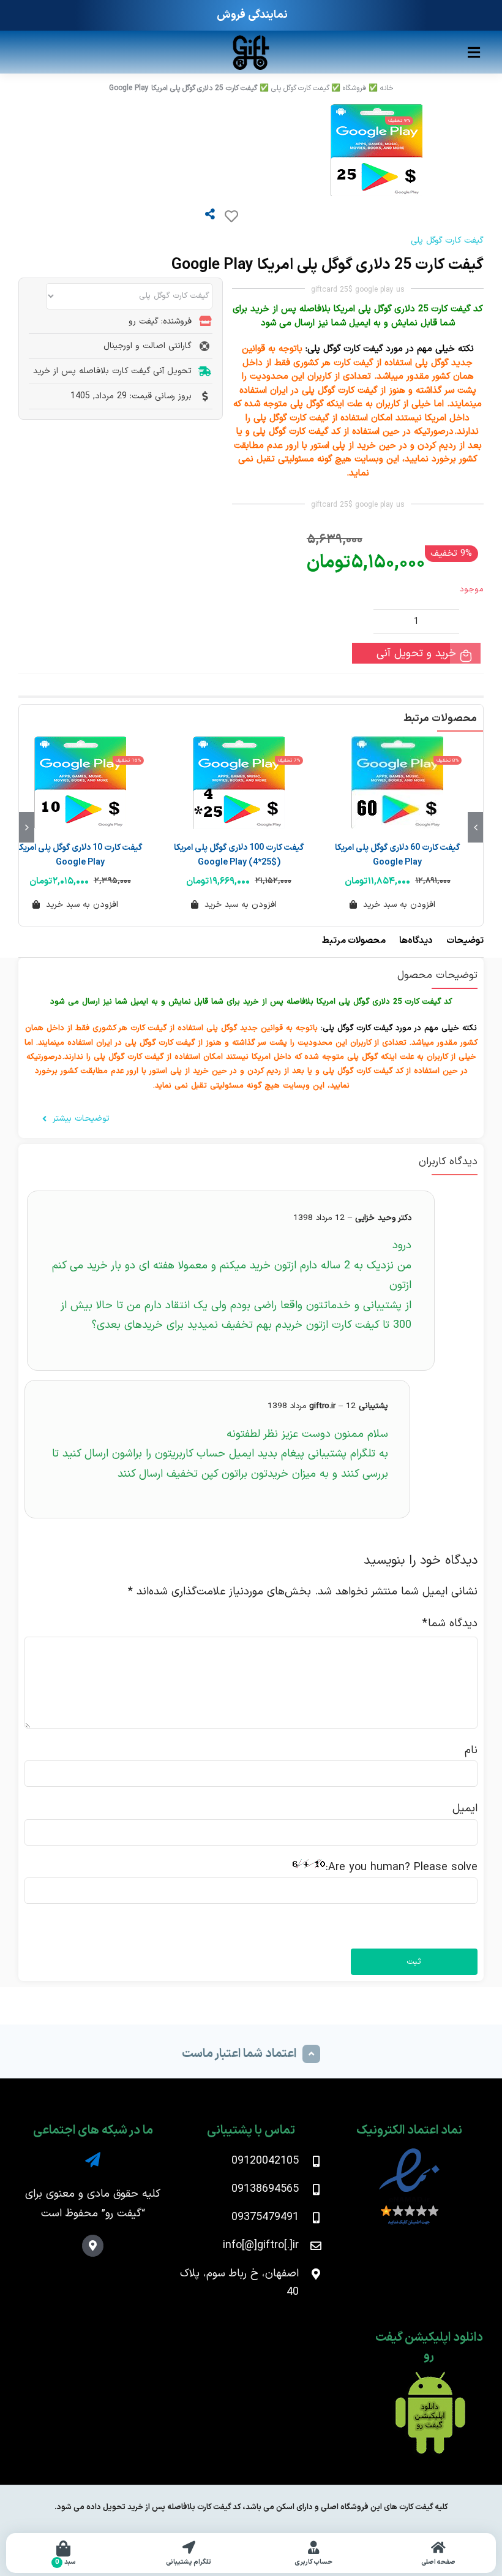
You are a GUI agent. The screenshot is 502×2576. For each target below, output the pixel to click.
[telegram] (93, 2160)
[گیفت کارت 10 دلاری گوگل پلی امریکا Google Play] (80, 782)
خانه (387, 88)
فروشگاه (354, 88)
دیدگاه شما (450, 1623)
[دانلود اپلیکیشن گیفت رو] (429, 2377)
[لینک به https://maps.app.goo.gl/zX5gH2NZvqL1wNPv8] (93, 2245)
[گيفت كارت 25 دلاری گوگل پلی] (220, 150)
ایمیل (465, 1809)
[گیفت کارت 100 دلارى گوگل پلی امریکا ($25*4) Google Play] (238, 782)
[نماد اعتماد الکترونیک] (409, 2151)
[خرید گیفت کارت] (251, 39)
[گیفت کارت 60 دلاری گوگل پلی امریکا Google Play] (398, 782)
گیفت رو (123, 2214)
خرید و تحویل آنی (416, 653)
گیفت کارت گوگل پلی (300, 88)
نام (471, 1750)
